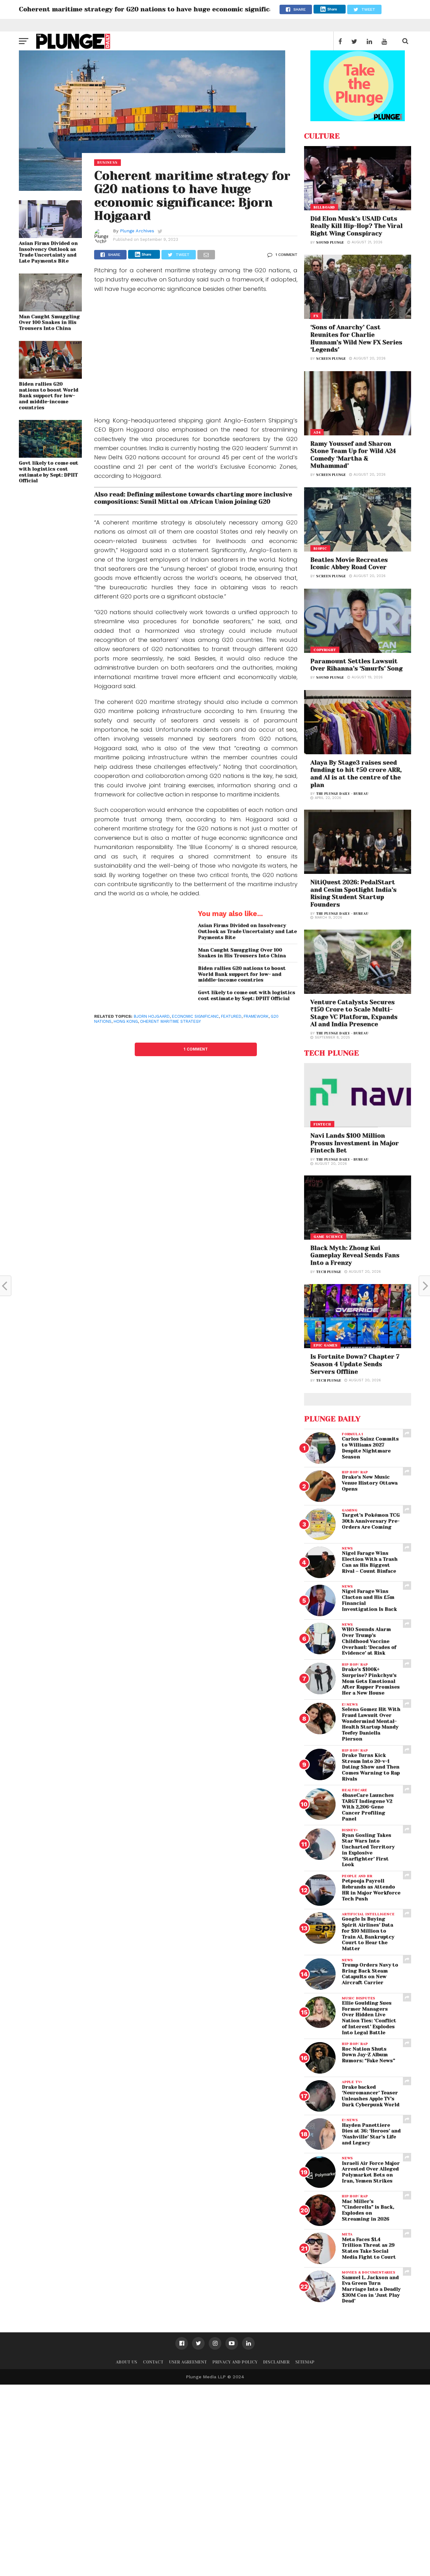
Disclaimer (276, 2362)
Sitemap (305, 2362)
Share (332, 9)
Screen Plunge (331, 359)
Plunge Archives (137, 231)
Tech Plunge (329, 1272)
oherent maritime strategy (170, 1021)
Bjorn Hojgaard (152, 1016)
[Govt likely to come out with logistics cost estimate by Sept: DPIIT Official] (50, 456)
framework (256, 1016)
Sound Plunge (330, 243)
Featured (231, 1016)
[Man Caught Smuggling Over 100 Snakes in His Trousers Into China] (50, 309)
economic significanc (195, 1016)
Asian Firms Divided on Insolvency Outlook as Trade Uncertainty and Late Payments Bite (48, 252)
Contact (153, 2362)
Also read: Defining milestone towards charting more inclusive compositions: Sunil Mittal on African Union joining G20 (193, 498)
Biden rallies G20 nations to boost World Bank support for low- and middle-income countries (49, 396)
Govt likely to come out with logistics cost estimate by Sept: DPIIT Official (49, 472)
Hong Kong (126, 1021)
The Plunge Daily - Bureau (342, 794)
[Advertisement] (196, 356)
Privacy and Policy (235, 2362)
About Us (127, 2362)
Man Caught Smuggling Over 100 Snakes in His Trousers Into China (49, 323)
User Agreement (188, 2362)
